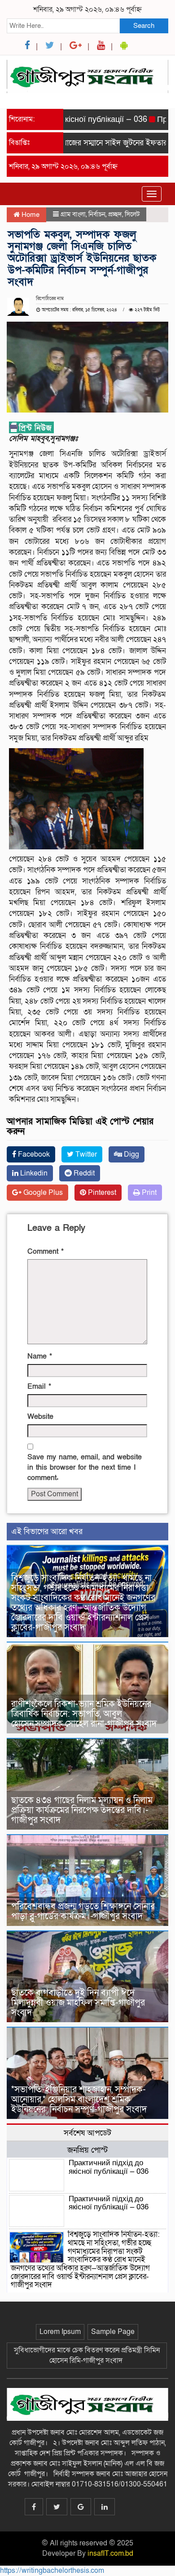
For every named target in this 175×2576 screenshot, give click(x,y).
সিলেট (132, 214)
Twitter (85, 1154)
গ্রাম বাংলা (73, 214)
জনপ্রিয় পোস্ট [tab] (87, 2150)
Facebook (33, 1154)
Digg (131, 1154)
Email (39, 1387)
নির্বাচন (97, 214)
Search (144, 26)
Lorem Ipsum (60, 2332)
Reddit (83, 1173)
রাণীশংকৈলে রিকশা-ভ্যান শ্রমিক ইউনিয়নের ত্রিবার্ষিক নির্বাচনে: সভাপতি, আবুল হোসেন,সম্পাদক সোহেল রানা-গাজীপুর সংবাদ (85, 1714)
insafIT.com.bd (110, 2554)
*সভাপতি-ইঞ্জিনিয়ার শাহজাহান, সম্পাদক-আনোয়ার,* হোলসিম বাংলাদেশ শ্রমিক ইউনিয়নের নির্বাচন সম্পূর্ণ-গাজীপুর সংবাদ (80, 2100)
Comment (46, 1252)
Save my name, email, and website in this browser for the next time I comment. (85, 1468)
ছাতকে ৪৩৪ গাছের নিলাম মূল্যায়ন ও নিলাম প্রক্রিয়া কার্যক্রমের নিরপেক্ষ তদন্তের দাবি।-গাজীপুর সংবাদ (82, 1810)
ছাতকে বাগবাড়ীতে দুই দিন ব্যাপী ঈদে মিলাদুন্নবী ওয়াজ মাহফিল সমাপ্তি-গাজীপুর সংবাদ (78, 2003)
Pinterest (101, 1193)
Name (40, 1356)
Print (148, 1193)
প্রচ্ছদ (115, 214)
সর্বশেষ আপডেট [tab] (87, 2133)
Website (40, 1417)
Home (30, 215)
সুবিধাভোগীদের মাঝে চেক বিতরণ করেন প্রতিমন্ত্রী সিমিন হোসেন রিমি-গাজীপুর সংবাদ (87, 2355)
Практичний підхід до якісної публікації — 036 (109, 2167)
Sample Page (113, 2332)
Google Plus (42, 1193)
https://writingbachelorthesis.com (52, 2571)
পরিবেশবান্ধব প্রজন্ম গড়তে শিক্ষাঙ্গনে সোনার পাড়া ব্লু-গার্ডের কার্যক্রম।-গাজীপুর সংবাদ (83, 1912)
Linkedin (33, 1173)
